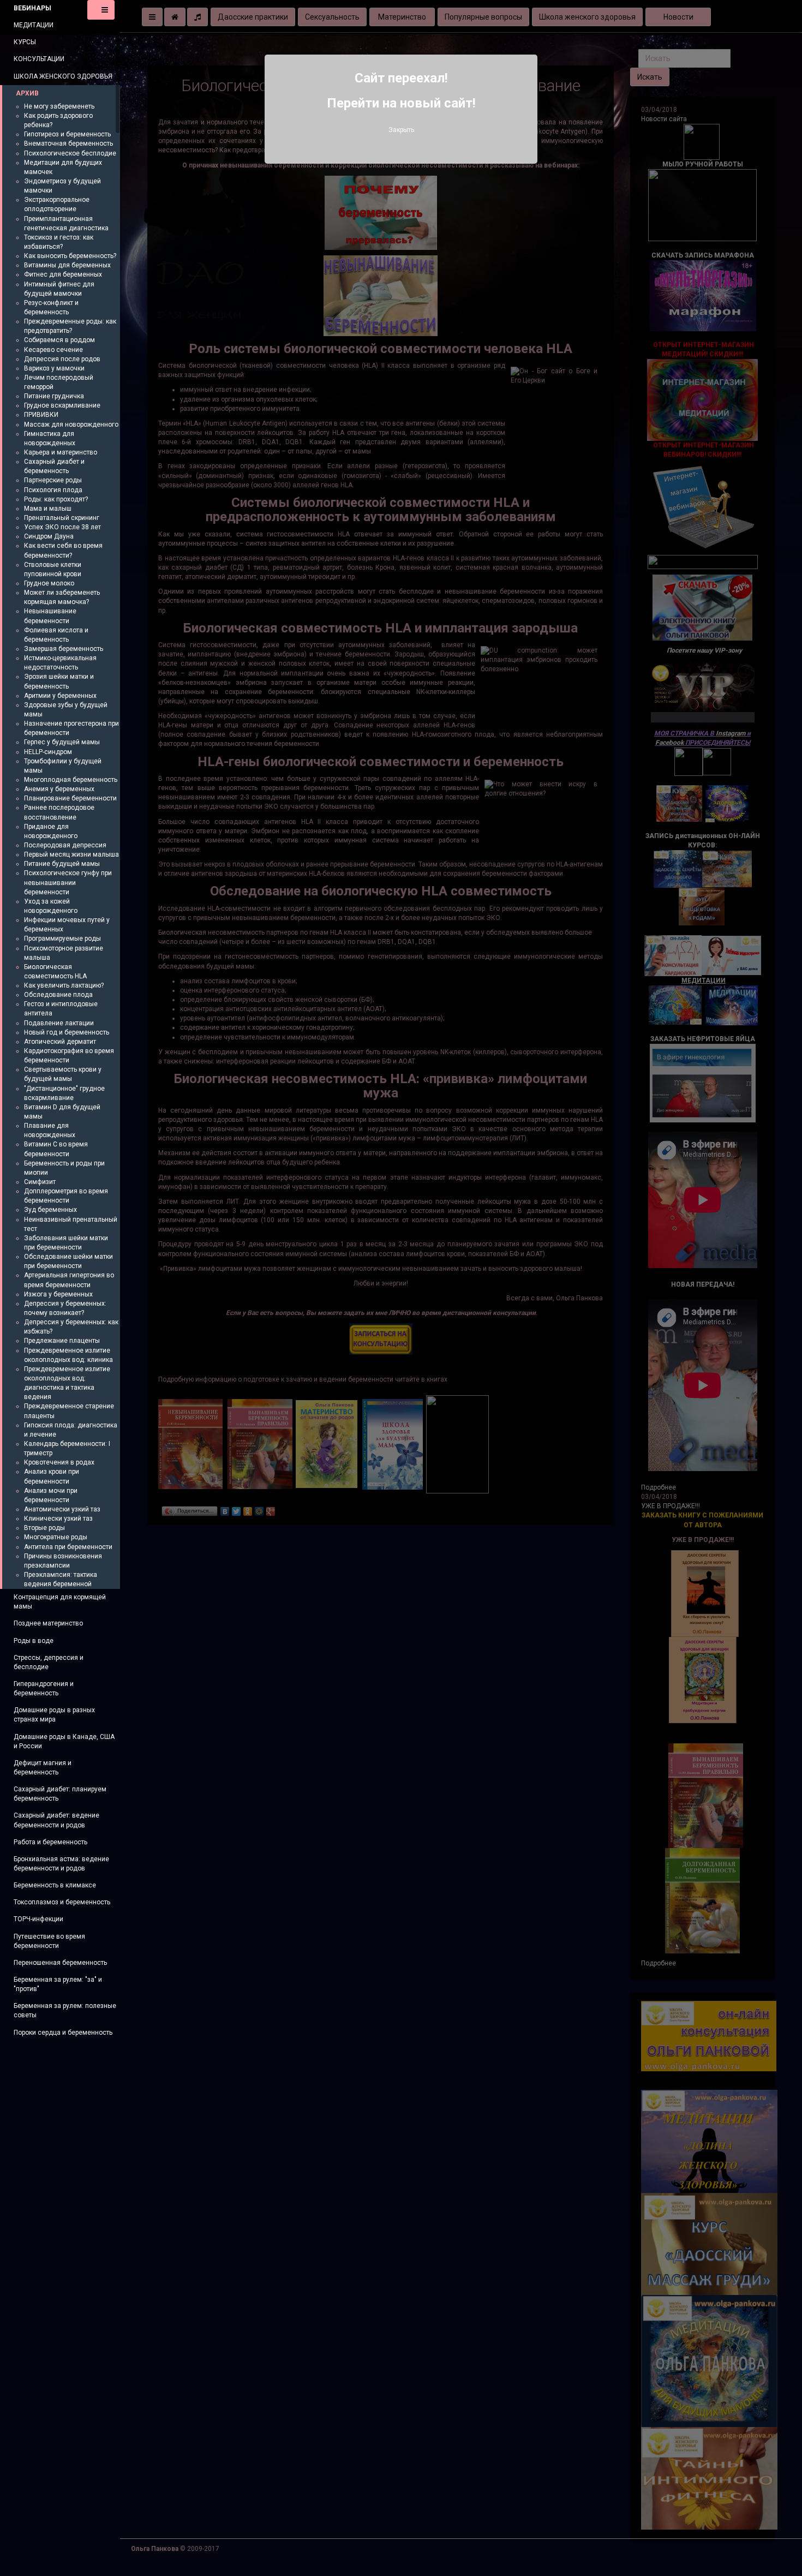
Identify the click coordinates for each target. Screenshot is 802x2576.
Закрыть (401, 130)
